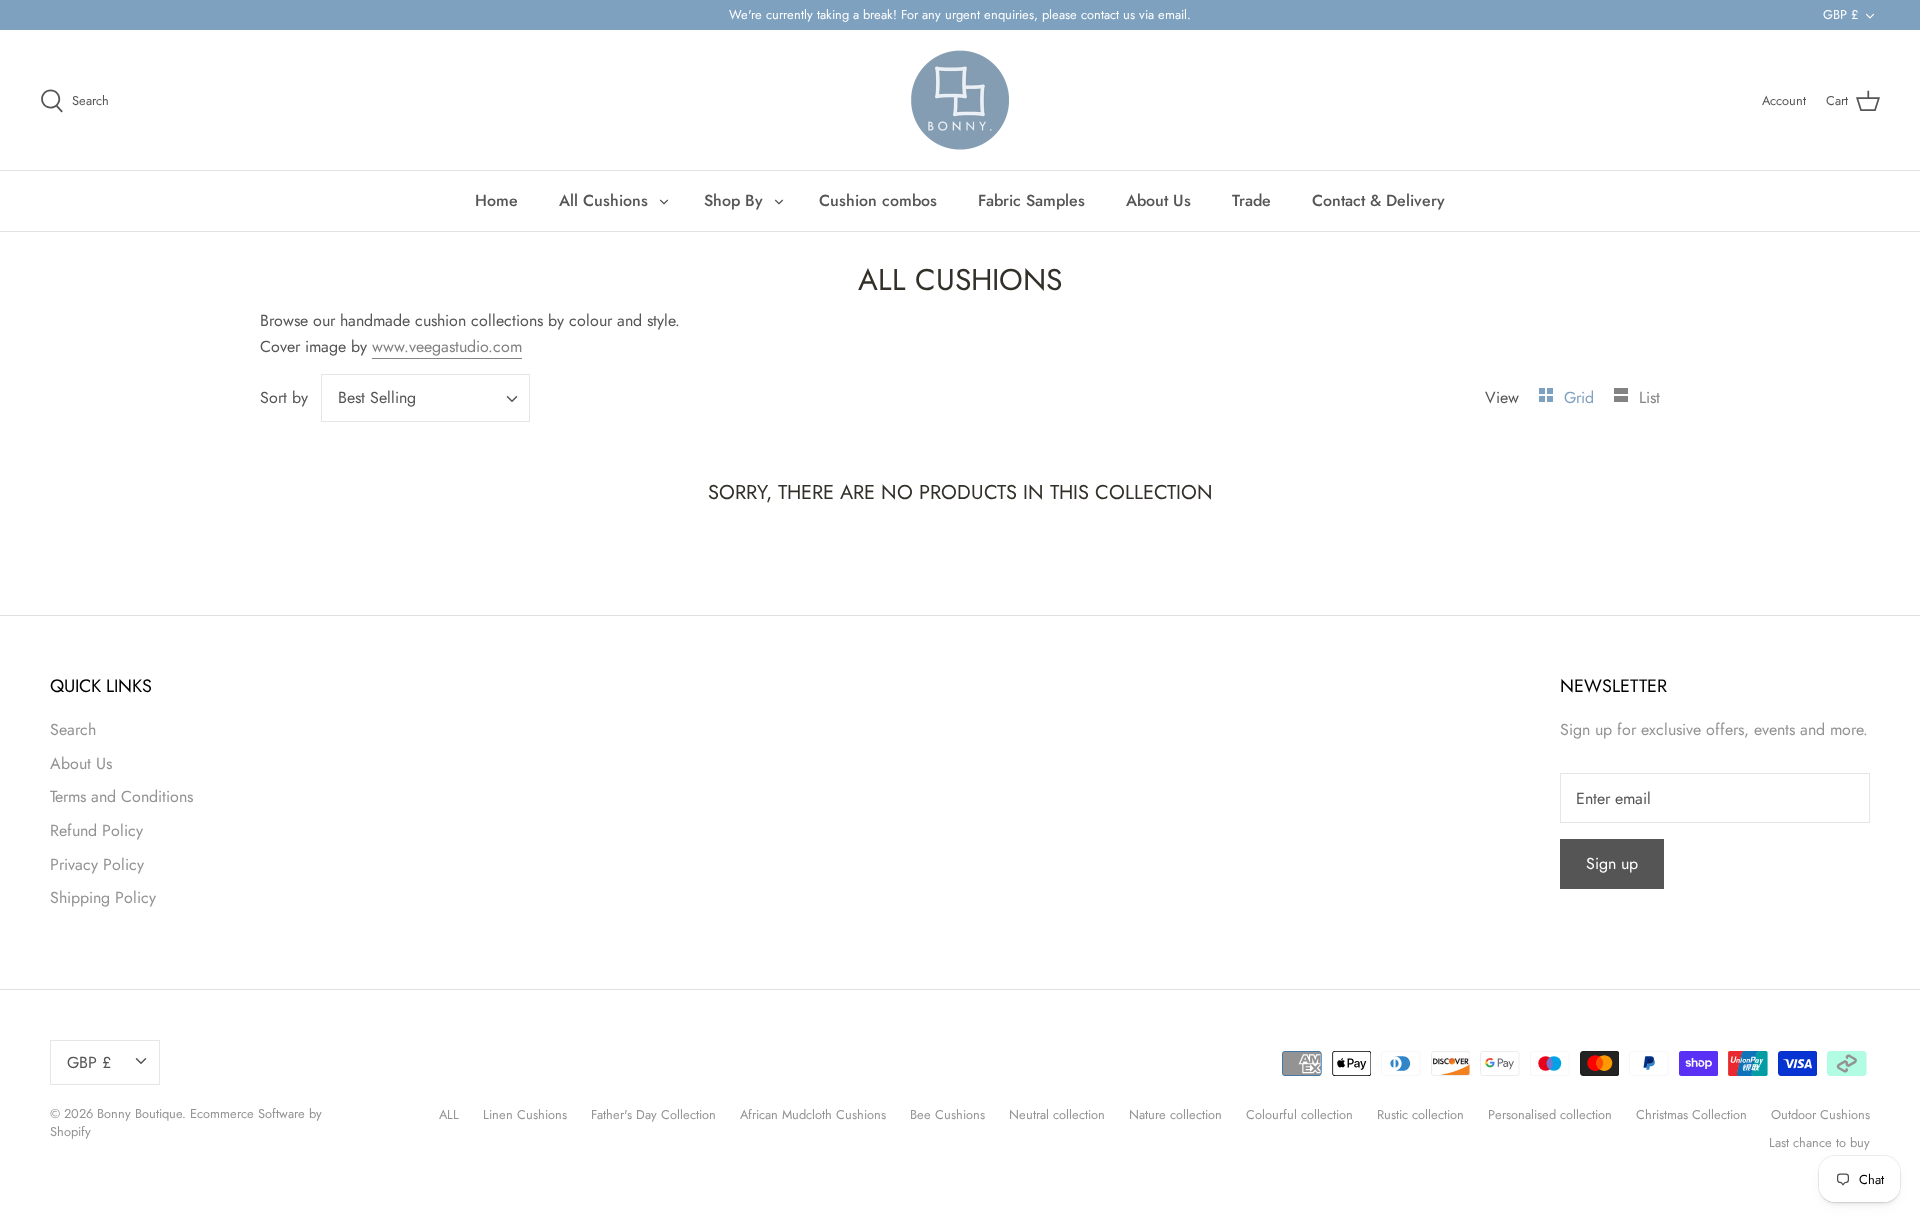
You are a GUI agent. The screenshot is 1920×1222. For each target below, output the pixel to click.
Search (73, 729)
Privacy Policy (97, 864)
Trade (1251, 200)
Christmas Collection (1691, 1114)
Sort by (284, 397)
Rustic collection (1420, 1114)
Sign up (1612, 863)
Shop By (733, 200)
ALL (449, 1114)
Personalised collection (1550, 1114)
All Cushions (603, 200)
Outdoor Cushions (1820, 1114)
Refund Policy (96, 830)
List (1649, 397)
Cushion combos (878, 200)
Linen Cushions (525, 1114)
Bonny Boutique (139, 1113)
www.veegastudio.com (447, 346)
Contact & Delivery (1378, 200)
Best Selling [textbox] (377, 398)
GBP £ (1840, 14)
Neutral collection (1057, 1114)
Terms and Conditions (121, 796)
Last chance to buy (1819, 1142)
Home (496, 200)
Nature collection (1175, 1114)
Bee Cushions (947, 1114)
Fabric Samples (1031, 200)
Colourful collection (1299, 1114)
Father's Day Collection (653, 1114)
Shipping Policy (103, 897)
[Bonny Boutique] (960, 100)
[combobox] (425, 398)
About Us (1158, 200)
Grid (1581, 397)
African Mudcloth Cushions (813, 1114)
